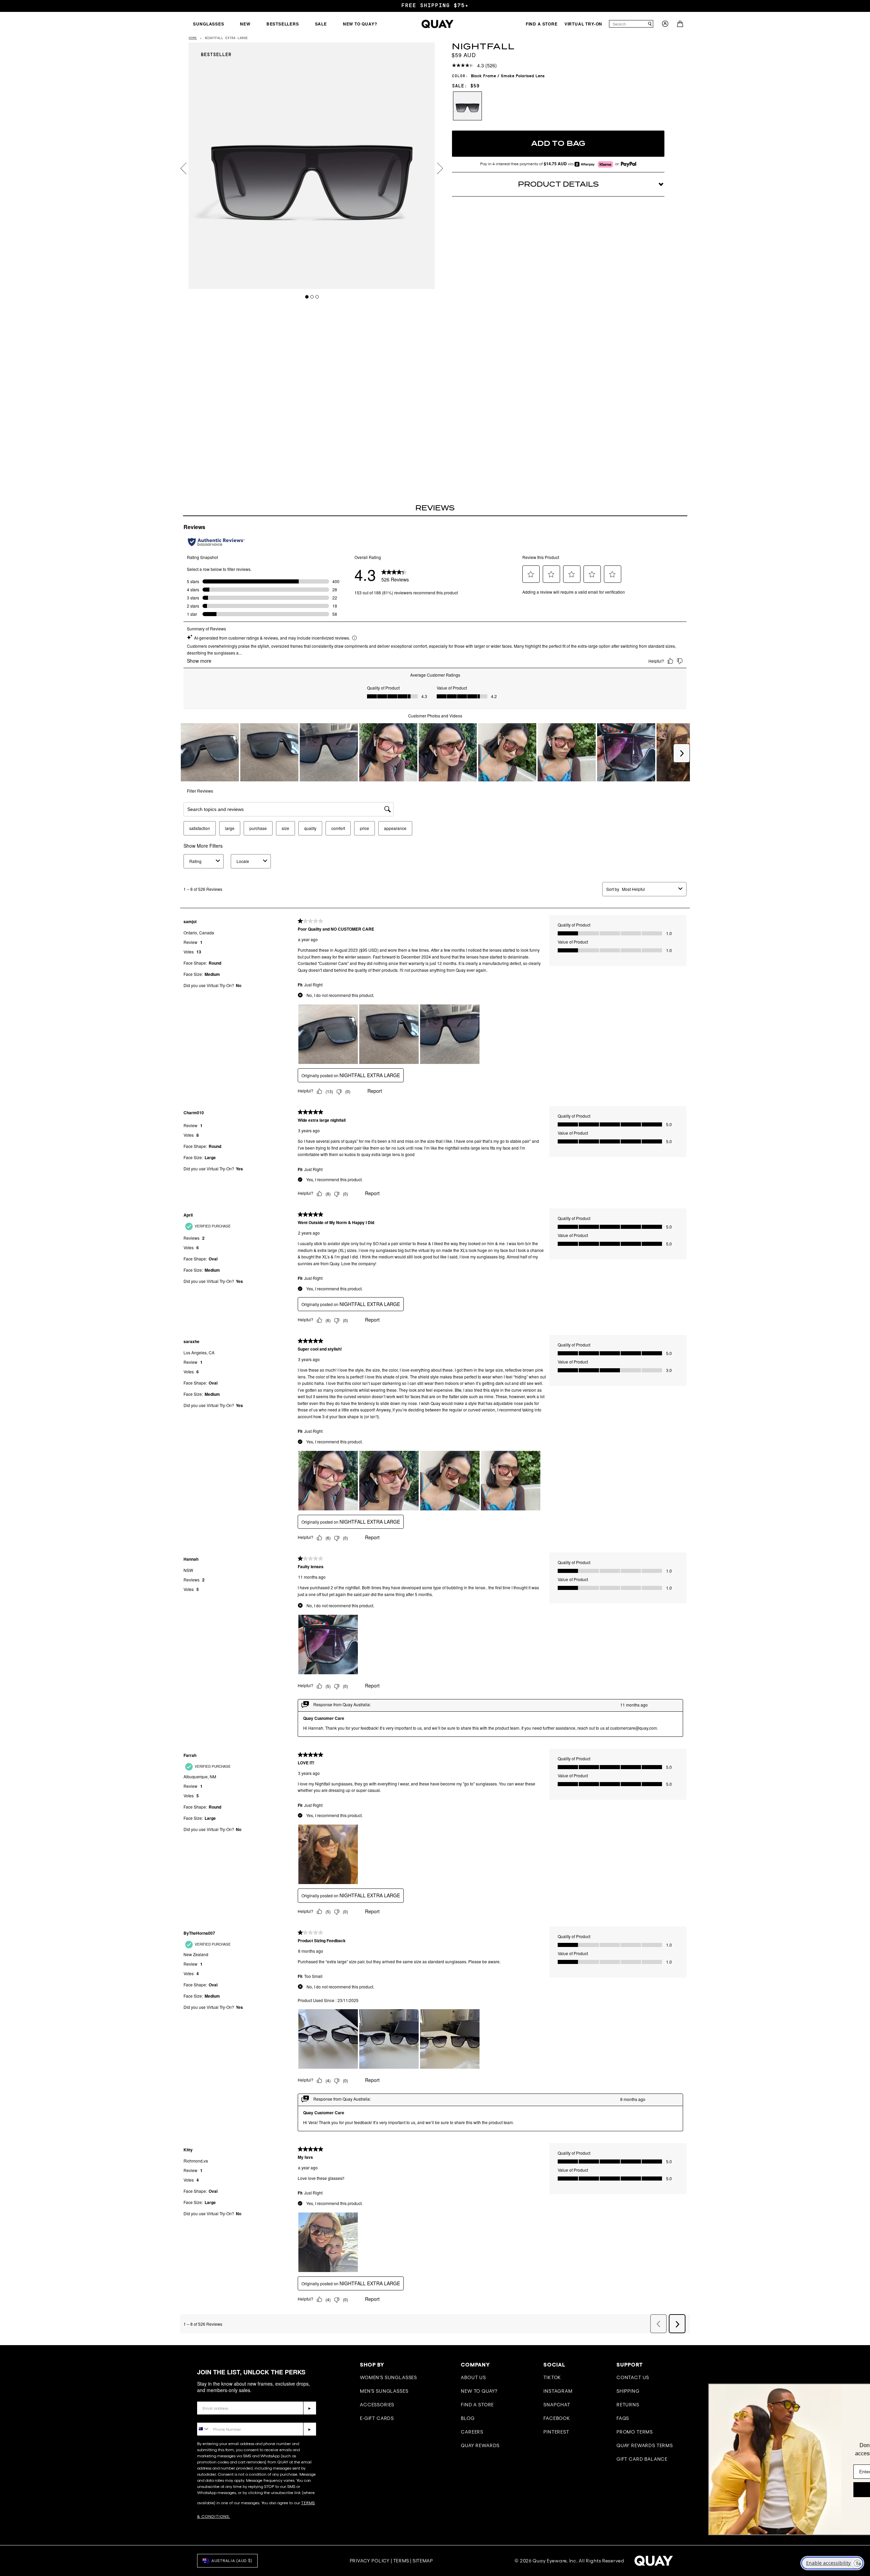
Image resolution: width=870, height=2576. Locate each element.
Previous (184, 168)
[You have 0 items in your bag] (681, 26)
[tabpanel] (312, 166)
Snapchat (557, 2405)
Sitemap (423, 2561)
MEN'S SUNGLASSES (384, 2391)
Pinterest (556, 2432)
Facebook (557, 2418)
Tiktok (552, 2377)
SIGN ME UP (797, 2489)
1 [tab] (307, 297)
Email (204, 2396)
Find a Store (477, 2405)
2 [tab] (312, 297)
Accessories (377, 2405)
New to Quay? (479, 2391)
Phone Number (217, 2417)
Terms (401, 2561)
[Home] (438, 24)
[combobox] (628, 24)
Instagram (558, 2391)
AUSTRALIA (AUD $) (232, 2561)
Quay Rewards (480, 2445)
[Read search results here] (650, 24)
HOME (193, 38)
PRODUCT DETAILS (558, 184)
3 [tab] (317, 297)
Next (440, 168)
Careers (472, 2432)
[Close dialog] (855, 2392)
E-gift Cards (377, 2418)
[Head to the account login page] (665, 26)
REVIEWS (435, 508)
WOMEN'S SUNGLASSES (388, 2377)
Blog (468, 2418)
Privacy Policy (370, 2561)
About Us (473, 2377)
